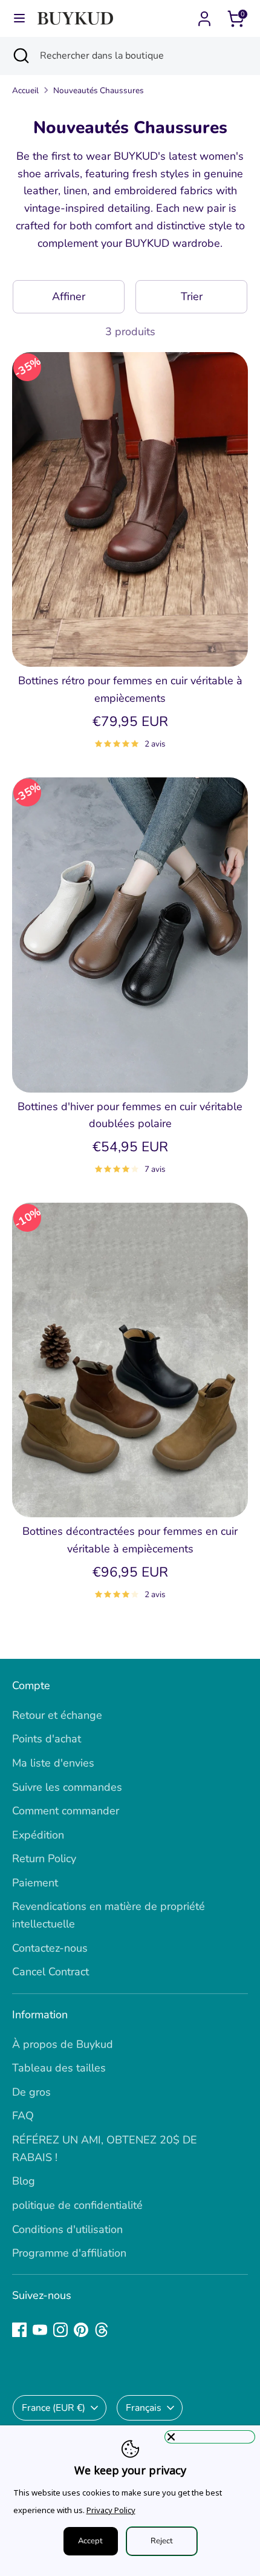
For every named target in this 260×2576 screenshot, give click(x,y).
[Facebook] (19, 2330)
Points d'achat (47, 1739)
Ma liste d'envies (53, 1763)
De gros (31, 2092)
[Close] (210, 2437)
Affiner (69, 296)
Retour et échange (57, 1715)
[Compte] (204, 15)
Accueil (25, 90)
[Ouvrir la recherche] (20, 56)
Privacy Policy (111, 2510)
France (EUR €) (54, 2408)
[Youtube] (40, 2330)
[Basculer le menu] (19, 18)
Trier (192, 296)
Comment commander (66, 1811)
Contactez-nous (50, 1948)
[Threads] (102, 2330)
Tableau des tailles (59, 2068)
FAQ (23, 2116)
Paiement (35, 1883)
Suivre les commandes (67, 1787)
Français (144, 2408)
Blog (24, 2181)
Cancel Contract (50, 1972)
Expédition (38, 1835)
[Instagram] (60, 2330)
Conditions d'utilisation (67, 2229)
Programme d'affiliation (69, 2253)
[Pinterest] (81, 2330)
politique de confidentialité (77, 2205)
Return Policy (44, 1858)
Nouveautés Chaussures (99, 90)
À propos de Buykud (63, 2044)
